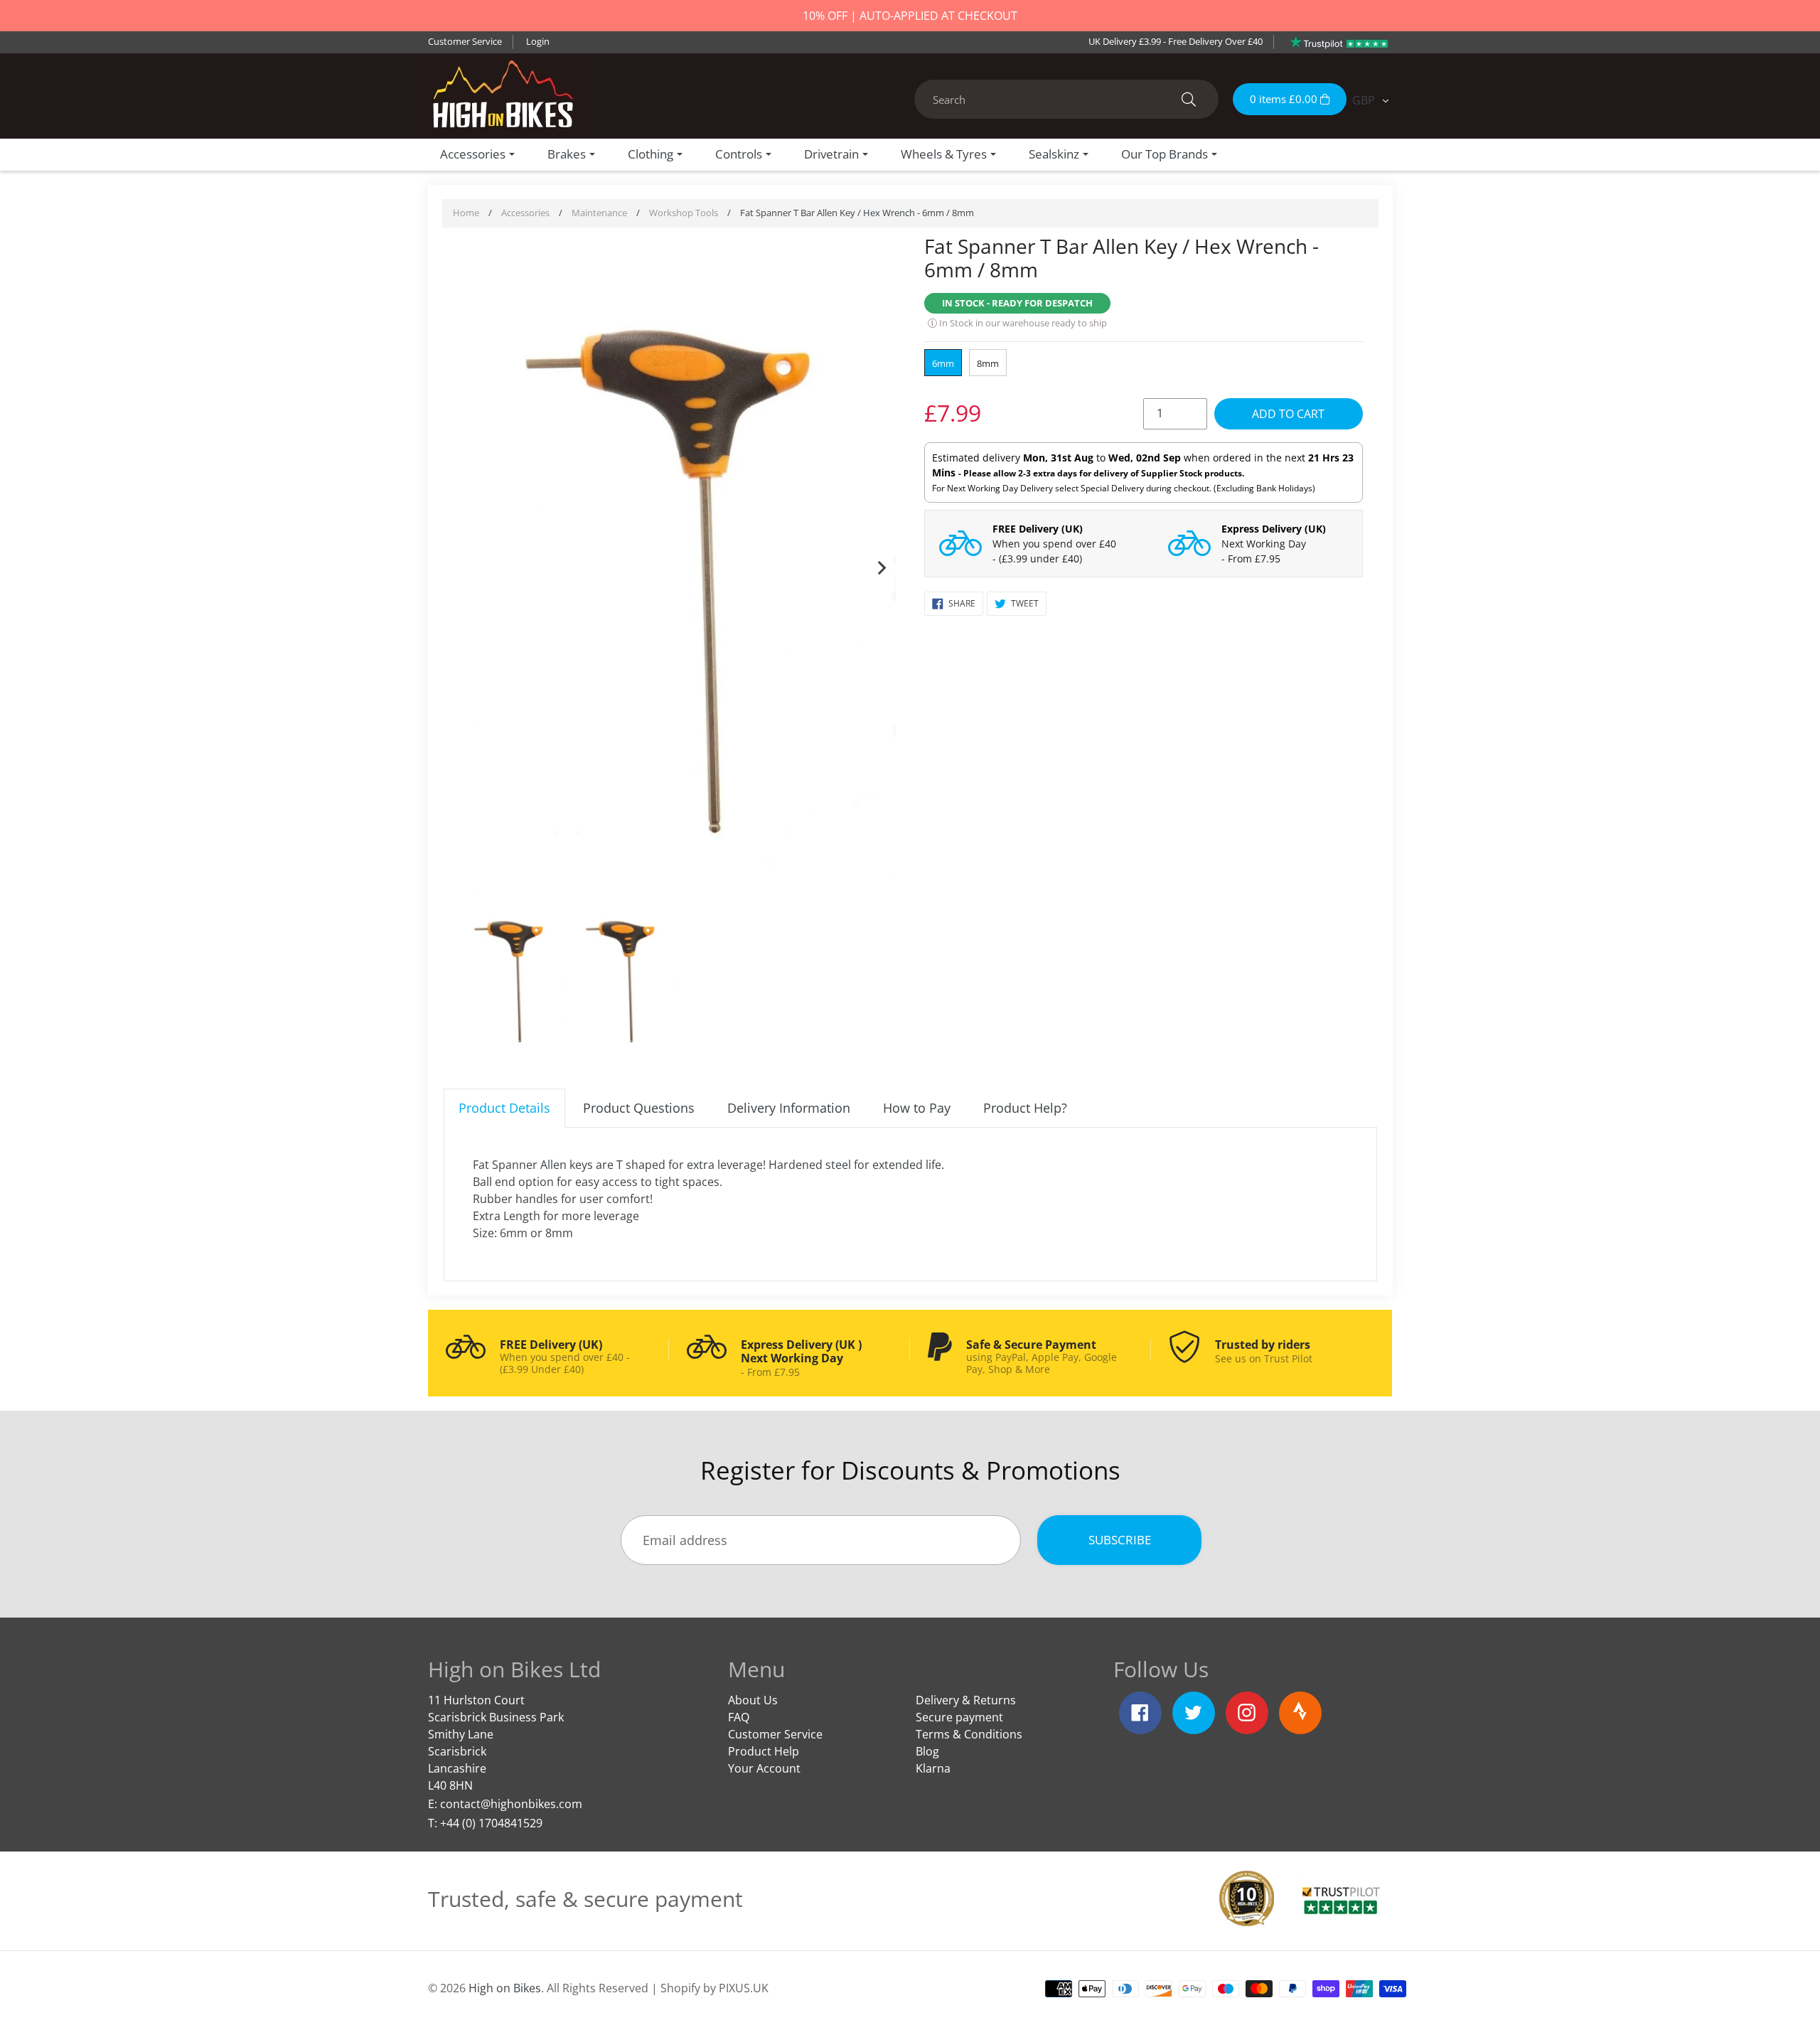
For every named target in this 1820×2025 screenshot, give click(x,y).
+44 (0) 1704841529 (491, 1823)
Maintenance (599, 213)
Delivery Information (789, 1108)
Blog (927, 1751)
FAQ (739, 1717)
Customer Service (465, 41)
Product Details (504, 1108)
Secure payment (959, 1717)
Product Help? (1025, 1108)
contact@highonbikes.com (511, 1804)
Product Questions (639, 1108)
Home (466, 213)
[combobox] (1066, 99)
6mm (943, 363)
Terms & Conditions (969, 1734)
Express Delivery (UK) (1274, 529)
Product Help (764, 1751)
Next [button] (882, 565)
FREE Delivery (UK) (1038, 529)
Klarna (933, 1768)
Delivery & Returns (966, 1700)
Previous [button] (472, 565)
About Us (753, 1700)
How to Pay (917, 1108)
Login (538, 41)
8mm (988, 363)
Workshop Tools (684, 213)
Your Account (764, 1768)
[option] (677, 565)
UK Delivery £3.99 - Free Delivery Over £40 (1176, 41)
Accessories (525, 213)
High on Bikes (505, 1988)
